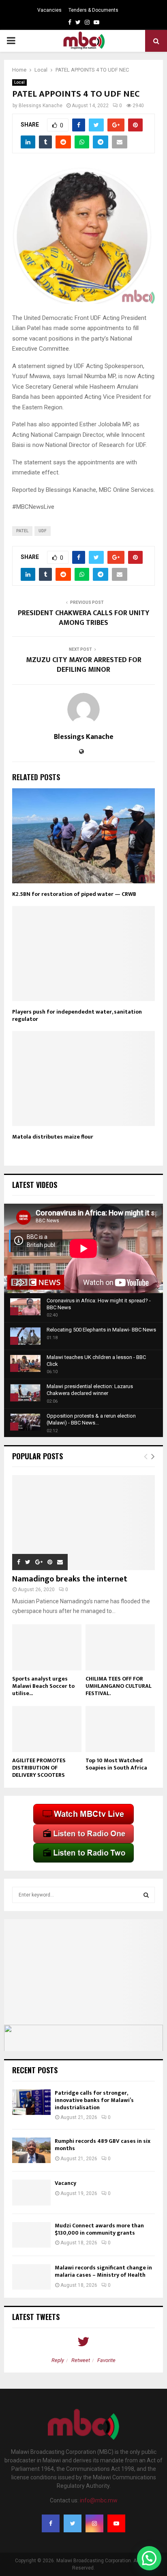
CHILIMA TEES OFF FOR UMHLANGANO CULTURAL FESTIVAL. (119, 1686)
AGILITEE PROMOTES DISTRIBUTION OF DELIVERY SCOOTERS (39, 1768)
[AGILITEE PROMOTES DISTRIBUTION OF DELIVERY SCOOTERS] (47, 1729)
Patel (22, 531)
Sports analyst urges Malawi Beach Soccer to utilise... (43, 1686)
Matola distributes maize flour (53, 1137)
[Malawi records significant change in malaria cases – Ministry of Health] (31, 2277)
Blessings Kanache (41, 106)
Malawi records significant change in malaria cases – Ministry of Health (103, 2271)
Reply (58, 2360)
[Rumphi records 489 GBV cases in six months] (31, 2150)
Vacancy (65, 2183)
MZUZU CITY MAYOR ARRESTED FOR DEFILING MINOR (84, 665)
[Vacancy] (31, 2192)
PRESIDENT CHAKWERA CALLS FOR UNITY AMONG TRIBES (84, 618)
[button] (149, 2558)
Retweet (81, 2360)
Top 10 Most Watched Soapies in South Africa (116, 1764)
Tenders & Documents (93, 10)
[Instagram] (94, 2523)
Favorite (106, 2360)
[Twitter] (73, 2523)
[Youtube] (116, 2523)
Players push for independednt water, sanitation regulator (77, 1015)
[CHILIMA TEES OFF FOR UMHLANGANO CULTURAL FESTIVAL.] (120, 1647)
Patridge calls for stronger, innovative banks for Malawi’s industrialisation (94, 2100)
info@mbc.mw (99, 2500)
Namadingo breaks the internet (70, 1579)
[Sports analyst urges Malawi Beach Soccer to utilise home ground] (47, 1647)
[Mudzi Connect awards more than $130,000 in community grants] (31, 2235)
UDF (43, 531)
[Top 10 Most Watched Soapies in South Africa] (120, 1729)
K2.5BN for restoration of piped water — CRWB (74, 894)
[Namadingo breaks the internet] (83, 1523)
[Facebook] (51, 2523)
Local (19, 82)
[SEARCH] (146, 1895)
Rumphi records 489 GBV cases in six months (103, 2145)
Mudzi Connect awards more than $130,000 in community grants (99, 2229)
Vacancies (49, 10)
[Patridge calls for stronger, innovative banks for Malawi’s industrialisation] (31, 2102)
